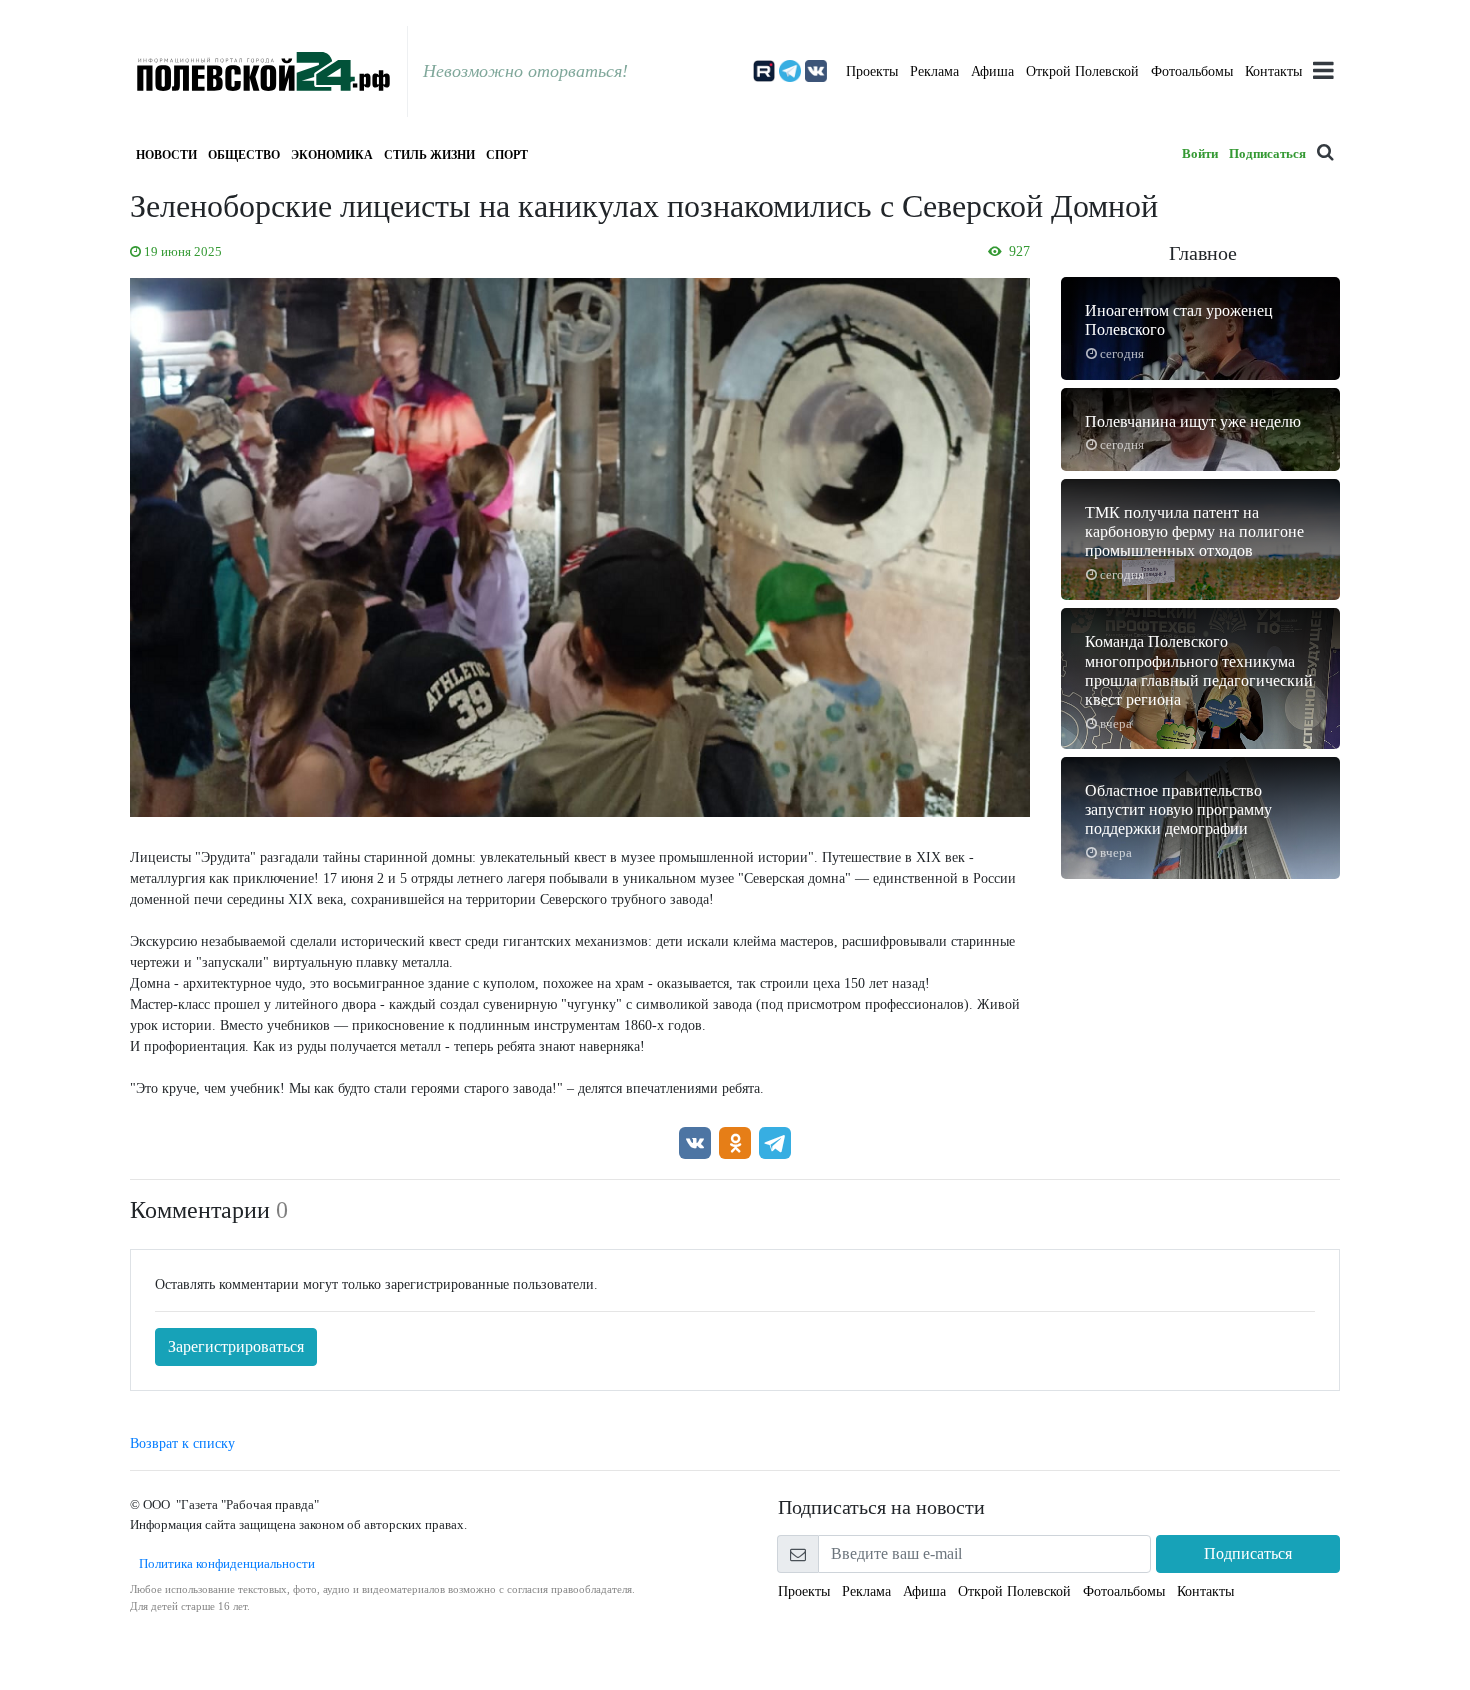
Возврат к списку (182, 1443)
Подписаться (1267, 153)
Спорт (507, 155)
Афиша (992, 71)
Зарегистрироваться (236, 1346)
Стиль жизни (429, 155)
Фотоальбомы (1192, 71)
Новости (166, 155)
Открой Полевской (1082, 71)
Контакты (1273, 71)
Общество (244, 155)
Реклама (934, 71)
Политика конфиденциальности (222, 1563)
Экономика (332, 155)
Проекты (872, 71)
